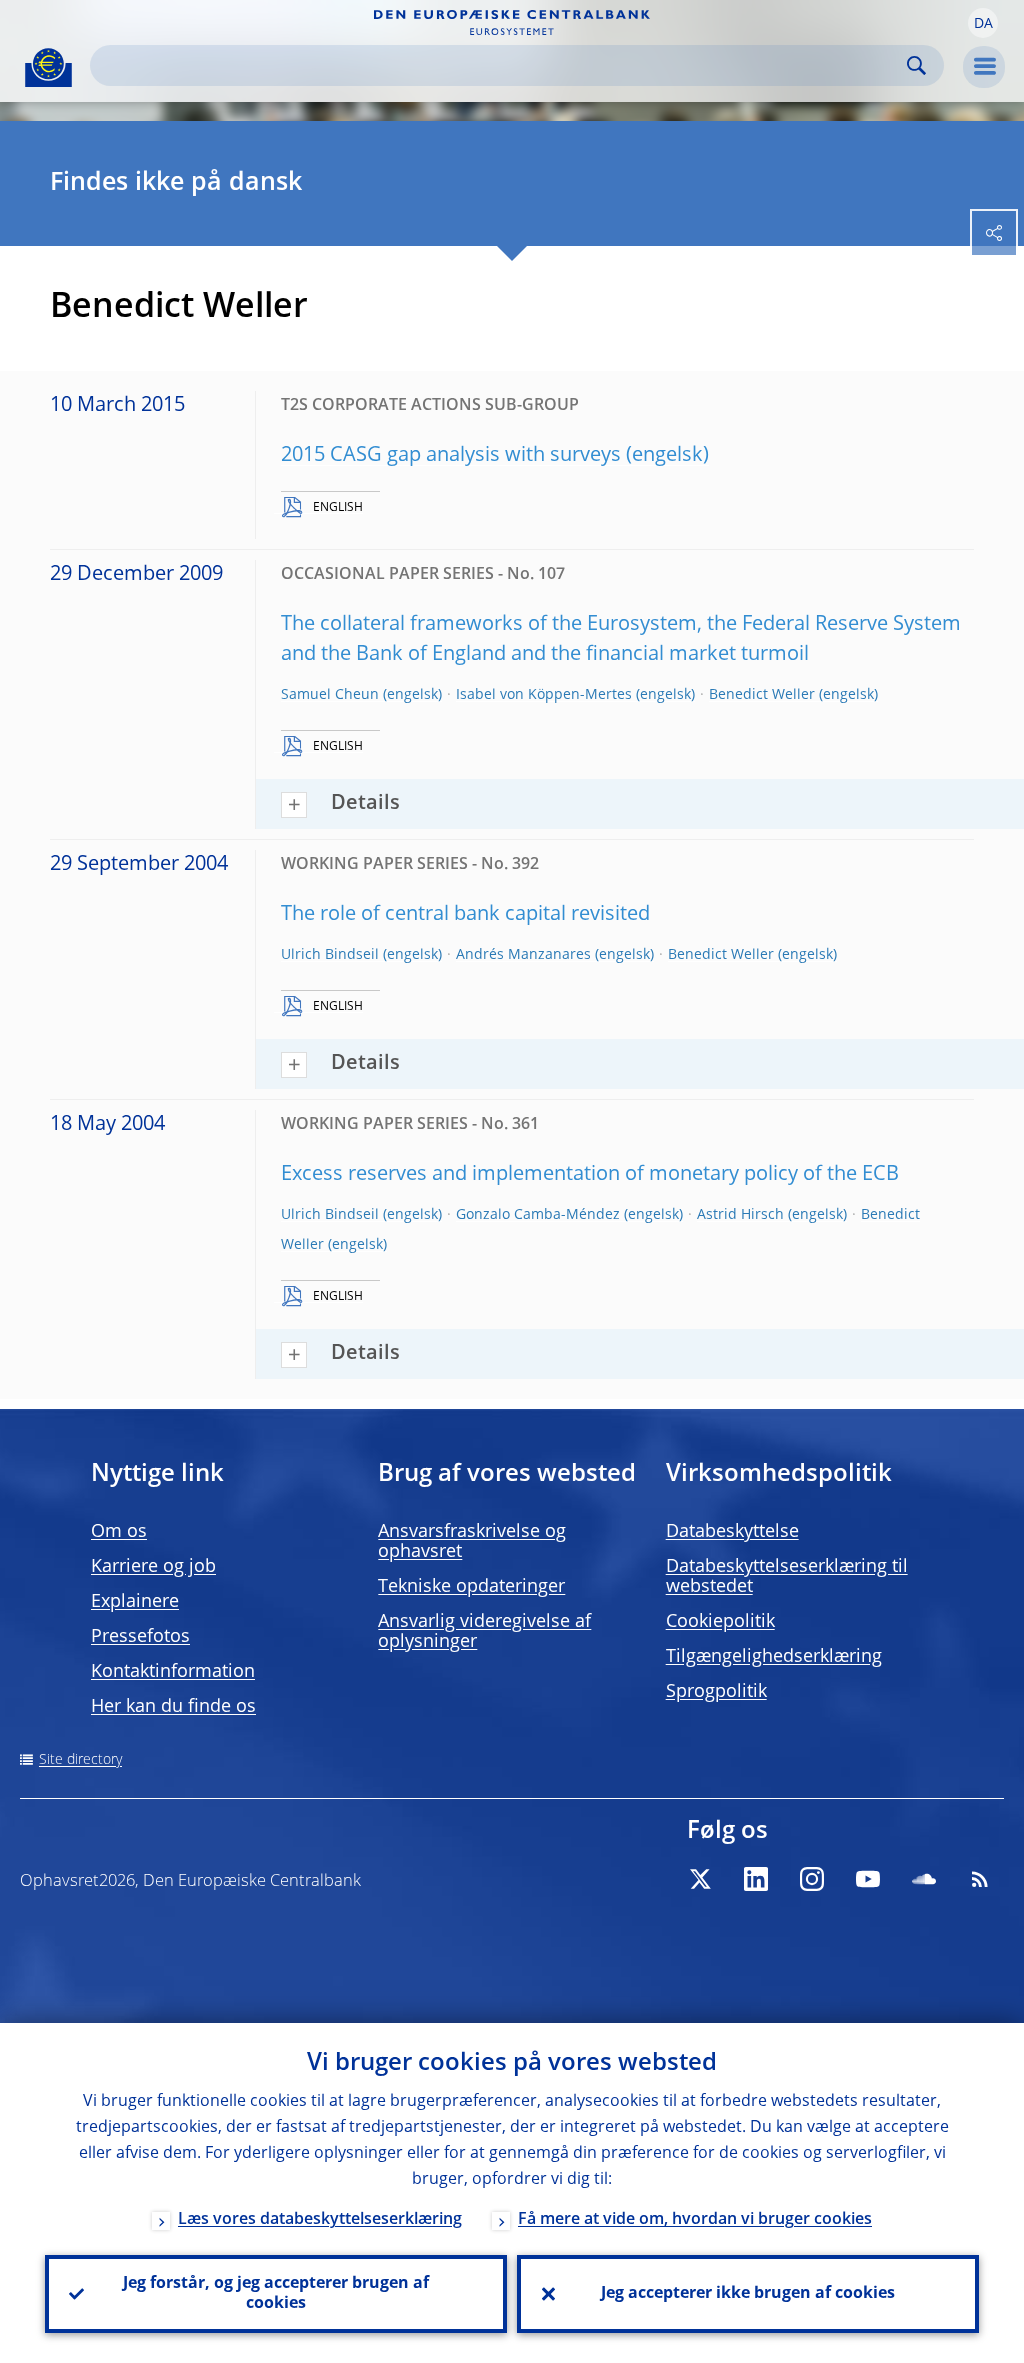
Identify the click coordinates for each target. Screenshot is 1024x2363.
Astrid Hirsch (740, 1215)
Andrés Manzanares (523, 955)
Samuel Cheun (330, 695)
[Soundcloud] (924, 1879)
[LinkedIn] (756, 1879)
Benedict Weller (762, 695)
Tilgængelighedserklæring (774, 1657)
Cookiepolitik (720, 1622)
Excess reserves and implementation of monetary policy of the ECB (590, 1175)
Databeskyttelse (732, 1532)
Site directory (80, 1760)
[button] (983, 23)
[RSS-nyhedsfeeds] (980, 1879)
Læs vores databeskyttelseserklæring (320, 2220)
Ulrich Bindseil (330, 955)
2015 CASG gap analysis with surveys (451, 456)
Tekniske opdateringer (471, 1587)
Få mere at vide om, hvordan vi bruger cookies (695, 2220)
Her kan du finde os (173, 1707)
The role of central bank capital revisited (465, 915)
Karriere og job (153, 1567)
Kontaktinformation (173, 1672)
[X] (700, 1879)
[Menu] (984, 67)
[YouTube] (868, 1879)
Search (916, 65)
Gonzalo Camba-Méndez (538, 1215)
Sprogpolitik (716, 1692)
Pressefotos (140, 1637)
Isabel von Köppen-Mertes (544, 695)
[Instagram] (812, 1879)
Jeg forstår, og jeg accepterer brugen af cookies (276, 2294)
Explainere (135, 1602)
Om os (119, 1532)
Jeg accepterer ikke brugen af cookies (748, 2294)
